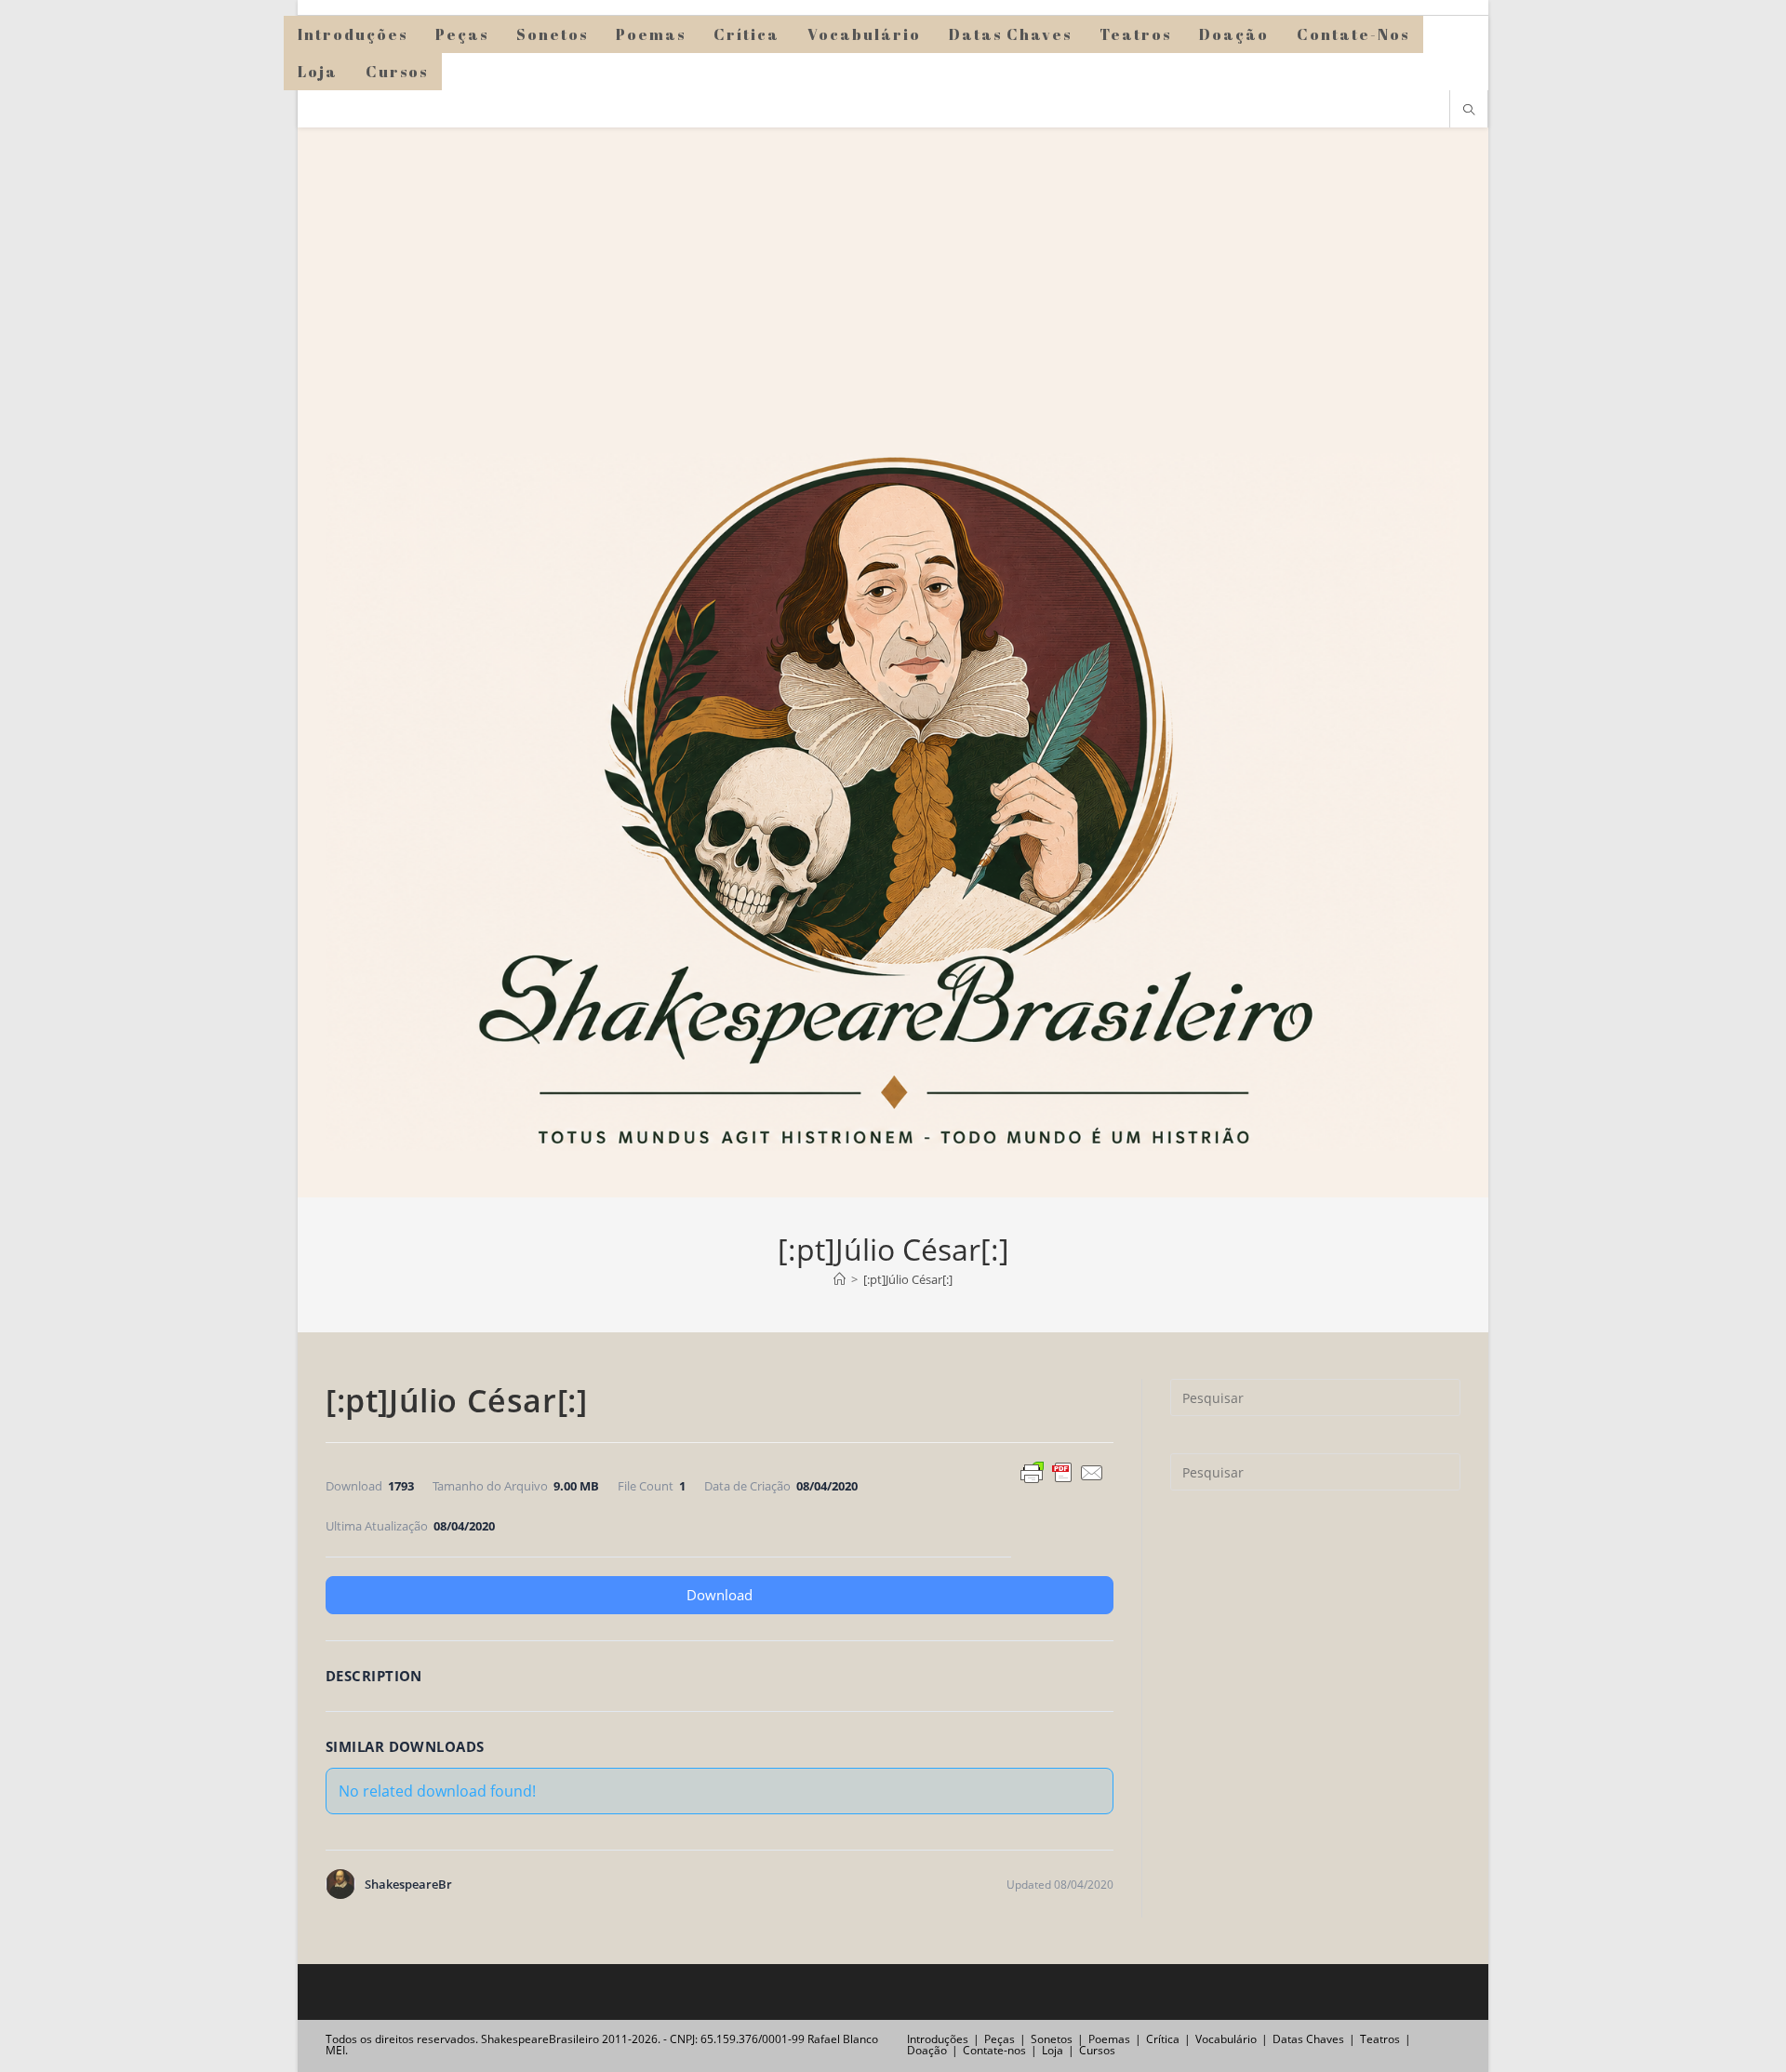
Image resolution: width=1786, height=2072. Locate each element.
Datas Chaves (1308, 2039)
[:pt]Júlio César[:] (908, 1279)
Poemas (1109, 2039)
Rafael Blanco (843, 2039)
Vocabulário (1226, 2039)
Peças (1000, 2039)
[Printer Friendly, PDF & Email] (1062, 1471)
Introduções (938, 2039)
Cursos (1097, 2050)
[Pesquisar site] (1469, 111)
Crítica (1163, 2039)
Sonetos (1052, 2039)
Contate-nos (994, 2050)
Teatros (1380, 2039)
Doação (927, 2050)
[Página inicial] (840, 1279)
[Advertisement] (893, 267)
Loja (1053, 2050)
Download (720, 1595)
